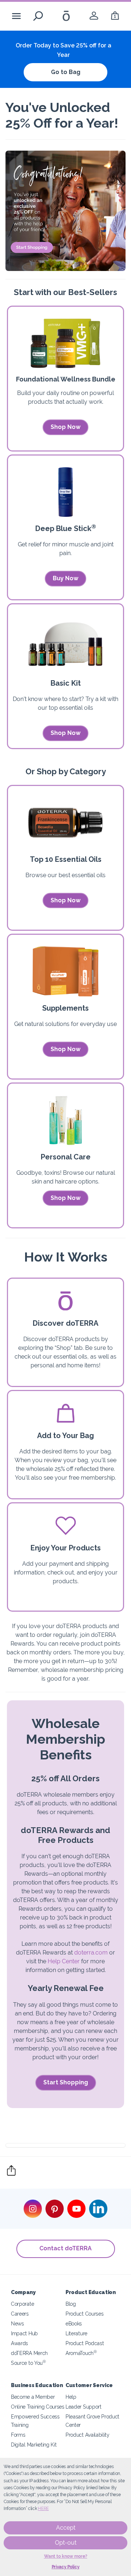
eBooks (74, 2323)
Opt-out (66, 2543)
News (17, 2323)
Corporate (22, 2304)
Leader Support (84, 2407)
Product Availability (88, 2435)
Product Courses (84, 2314)
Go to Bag (66, 72)
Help (71, 2397)
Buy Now (65, 578)
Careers (20, 2314)
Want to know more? (66, 2556)
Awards (19, 2343)
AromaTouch (81, 2353)
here (43, 2509)
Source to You (28, 2363)
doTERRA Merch (29, 2353)
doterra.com (91, 1953)
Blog (71, 2304)
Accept (66, 2528)
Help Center (64, 1961)
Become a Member (33, 2397)
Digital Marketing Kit (34, 2445)
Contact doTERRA (65, 2248)
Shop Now (65, 427)
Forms (18, 2435)
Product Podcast (85, 2343)
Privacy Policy (66, 2567)
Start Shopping (66, 2082)
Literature (76, 2333)
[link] (94, 16)
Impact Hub (24, 2333)
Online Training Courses (38, 2407)
